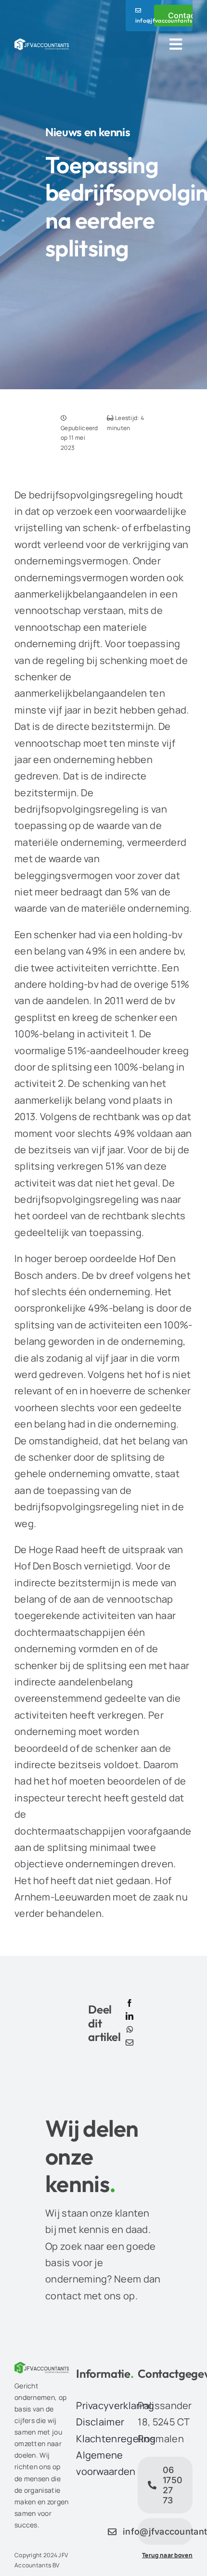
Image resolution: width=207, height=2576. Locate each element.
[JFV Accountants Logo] (42, 43)
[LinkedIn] (129, 2016)
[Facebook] (129, 2003)
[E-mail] (129, 2043)
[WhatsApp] (130, 2030)
